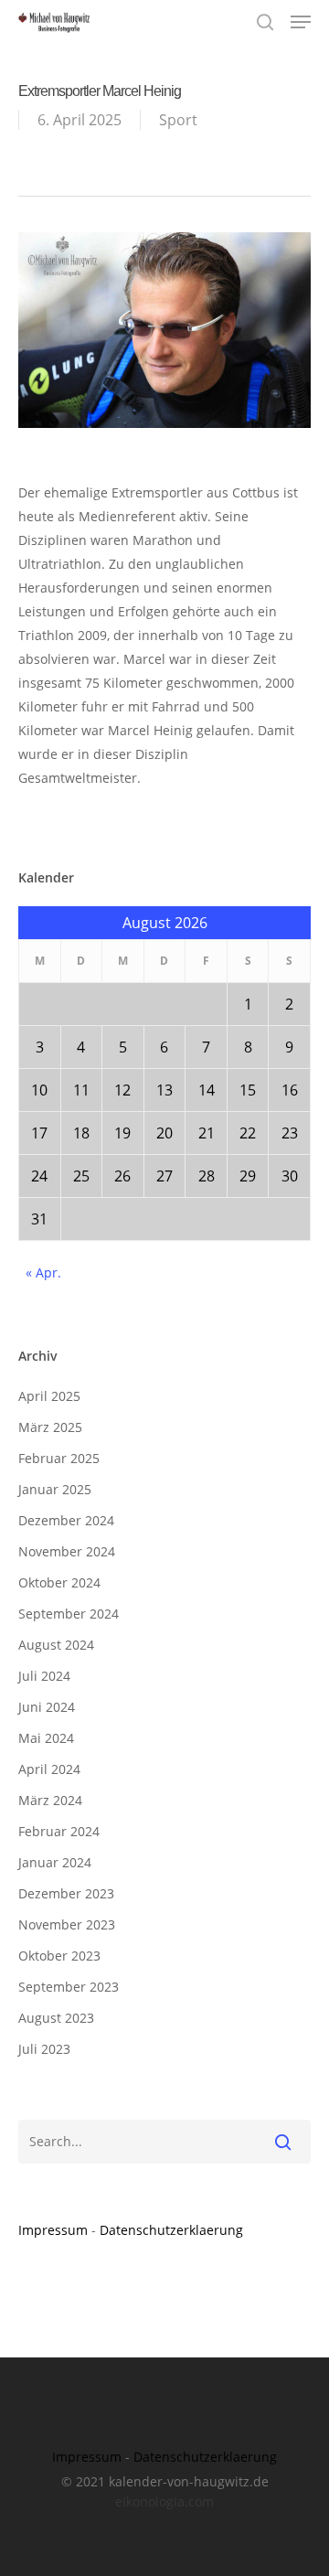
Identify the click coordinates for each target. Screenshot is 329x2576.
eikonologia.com (164, 2501)
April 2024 (49, 1769)
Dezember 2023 (66, 1893)
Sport (178, 120)
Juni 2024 (47, 1707)
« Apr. (43, 1272)
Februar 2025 (59, 1458)
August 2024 (56, 1645)
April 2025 (49, 1396)
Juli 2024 (44, 1676)
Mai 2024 (46, 1738)
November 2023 (67, 1924)
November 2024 (67, 1551)
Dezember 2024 (66, 1520)
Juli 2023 (44, 2049)
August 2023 (56, 2018)
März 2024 (50, 1800)
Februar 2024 (59, 1831)
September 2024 (69, 1614)
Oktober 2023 (59, 1956)
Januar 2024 (55, 1862)
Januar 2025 (55, 1489)
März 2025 (50, 1427)
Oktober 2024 (59, 1582)
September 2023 (69, 1987)
